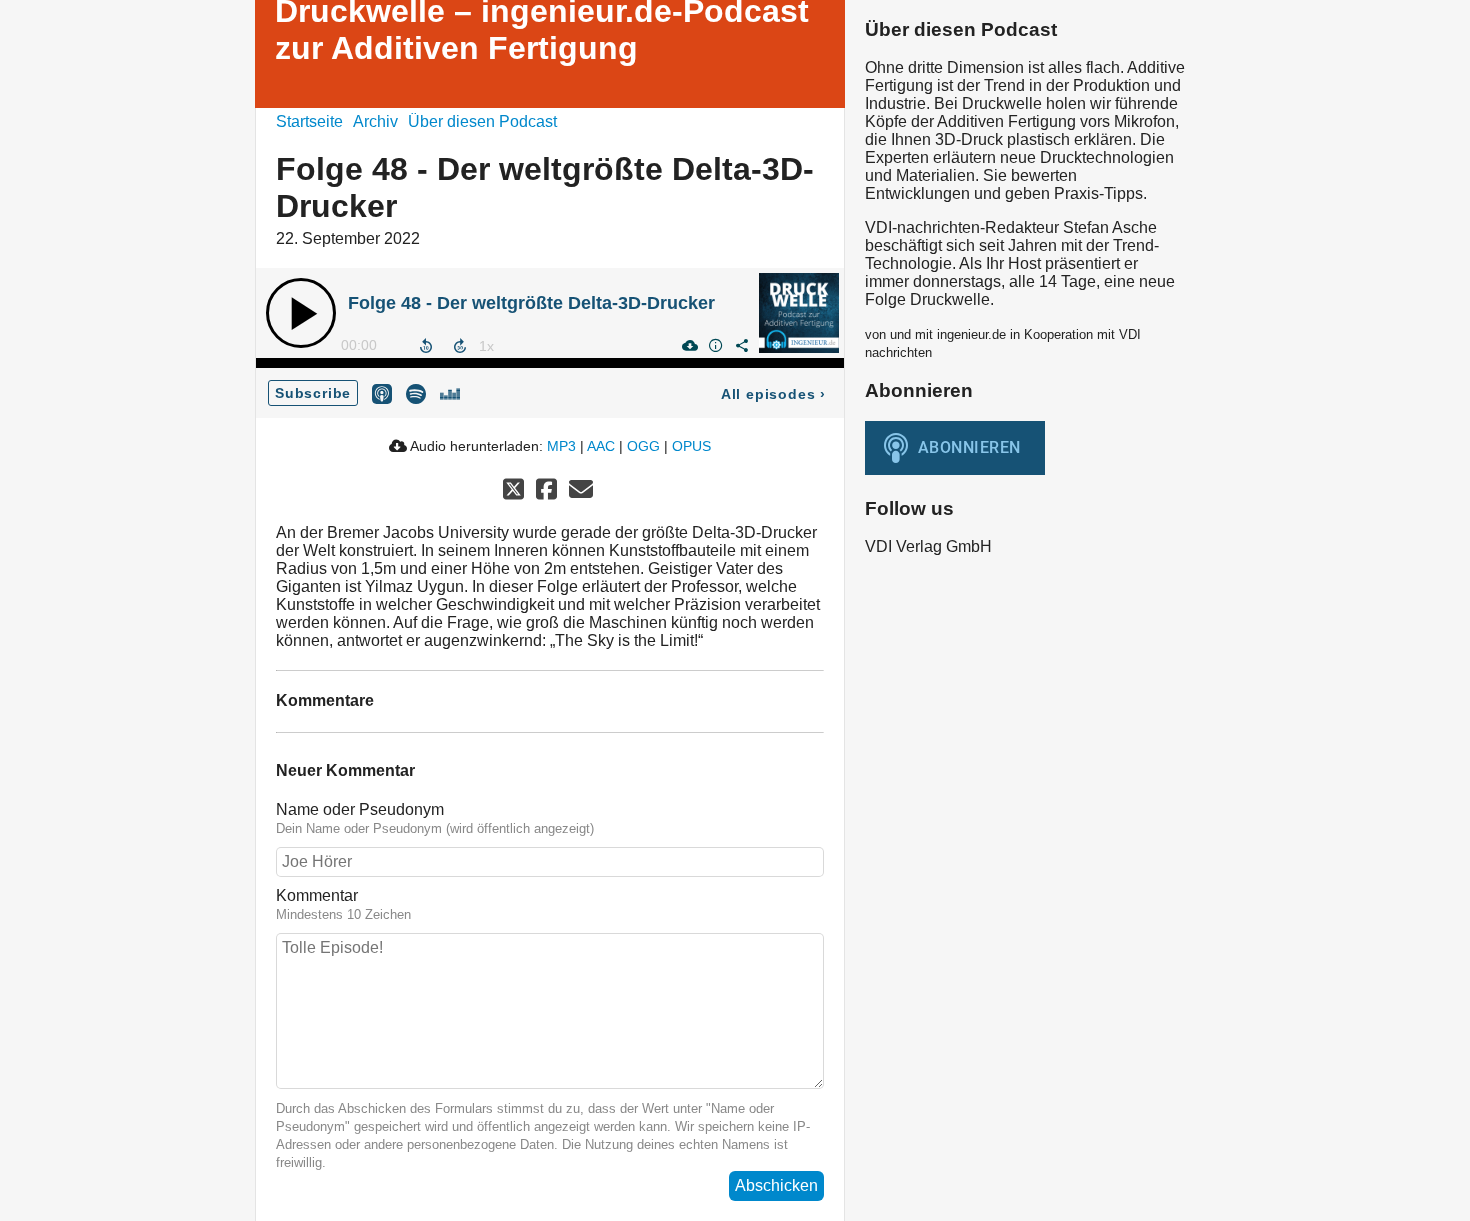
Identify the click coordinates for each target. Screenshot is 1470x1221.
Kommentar (317, 895)
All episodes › (773, 394)
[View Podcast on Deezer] (450, 392)
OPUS (691, 446)
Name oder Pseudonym (360, 809)
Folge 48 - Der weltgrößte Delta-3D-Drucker (531, 303)
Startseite (309, 121)
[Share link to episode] (741, 345)
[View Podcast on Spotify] (416, 392)
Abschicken (776, 1185)
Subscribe (313, 393)
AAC (601, 446)
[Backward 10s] (426, 346)
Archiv (375, 121)
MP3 (561, 446)
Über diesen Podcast (482, 121)
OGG (643, 446)
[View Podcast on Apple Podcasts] (382, 392)
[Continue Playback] (301, 313)
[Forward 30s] (460, 346)
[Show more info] (715, 345)
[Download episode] (689, 345)
